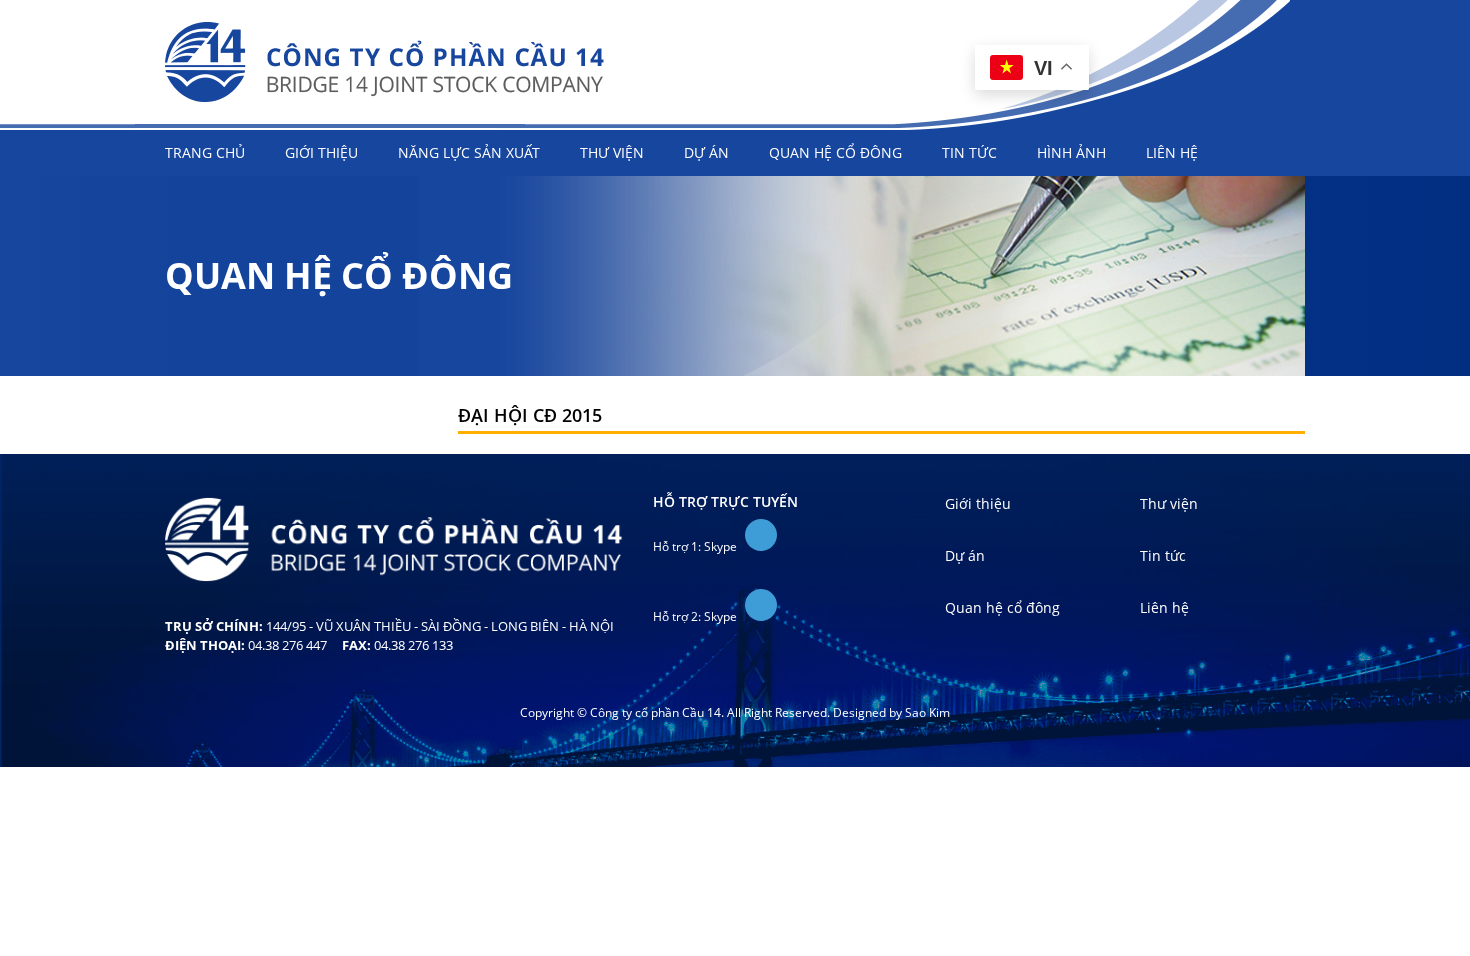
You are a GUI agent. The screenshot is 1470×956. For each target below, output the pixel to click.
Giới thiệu (321, 152)
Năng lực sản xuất (469, 152)
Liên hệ (1172, 152)
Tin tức (969, 152)
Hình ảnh (1071, 152)
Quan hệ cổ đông (835, 152)
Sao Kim (927, 712)
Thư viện (612, 152)
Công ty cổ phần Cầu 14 (385, 62)
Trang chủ (205, 152)
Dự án (706, 152)
